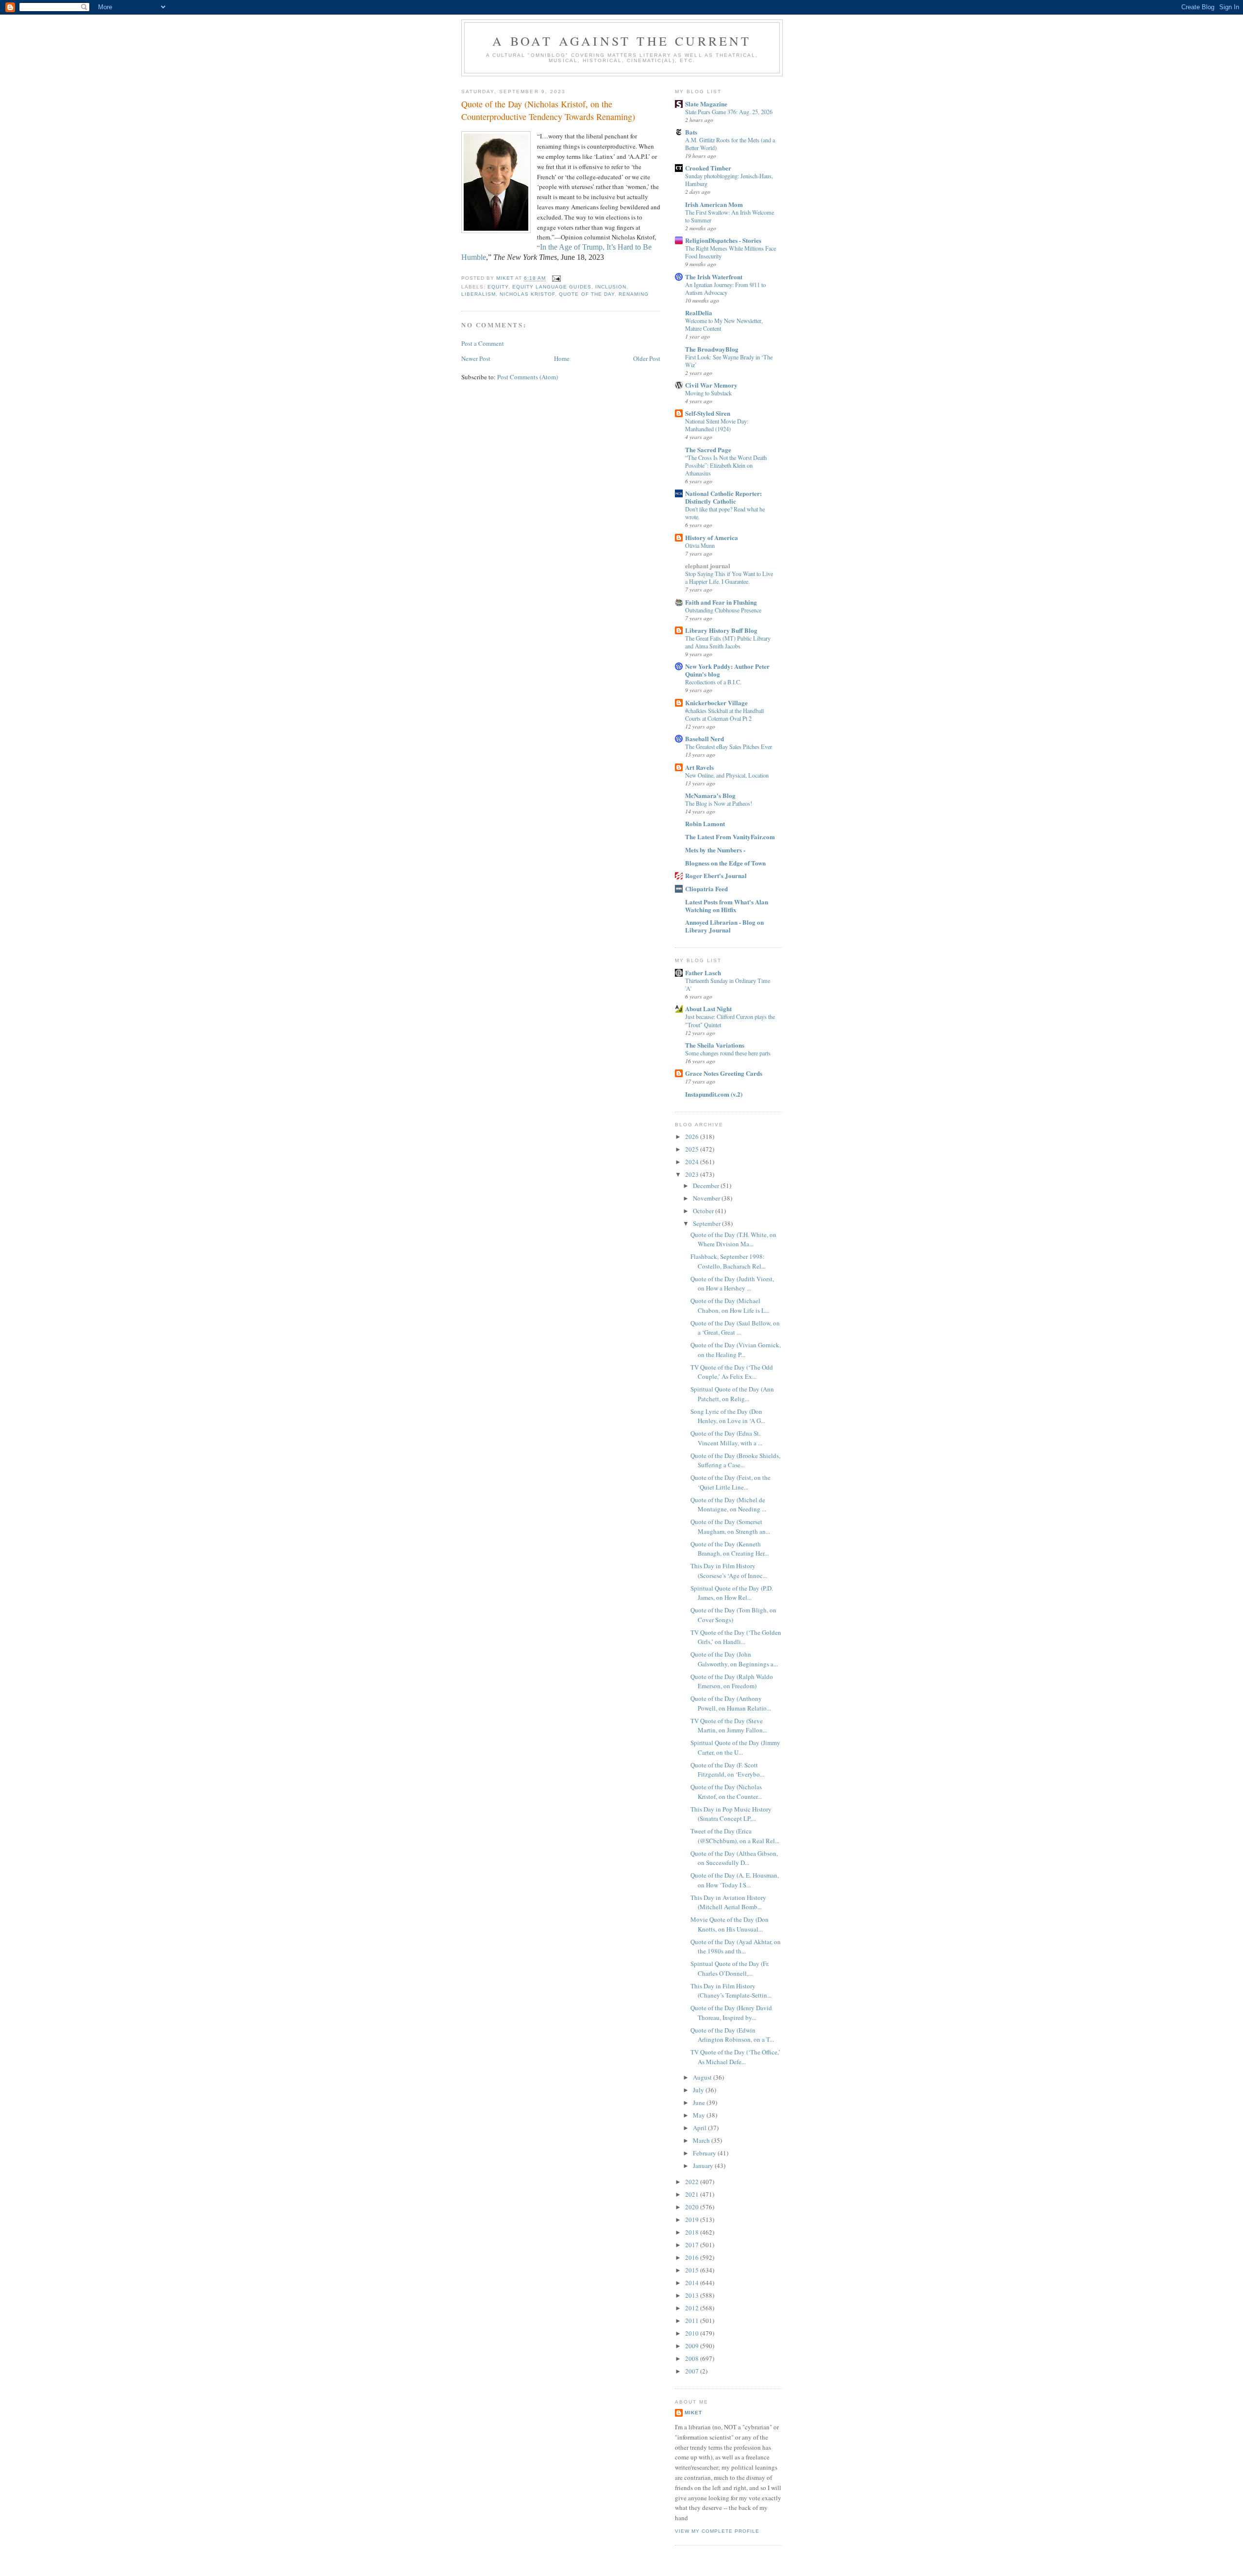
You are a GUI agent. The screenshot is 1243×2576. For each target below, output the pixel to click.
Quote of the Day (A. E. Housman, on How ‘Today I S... (735, 1880)
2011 (693, 2321)
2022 (693, 2182)
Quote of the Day (587, 294)
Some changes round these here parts (728, 1053)
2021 (693, 2194)
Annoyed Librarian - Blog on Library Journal (724, 926)
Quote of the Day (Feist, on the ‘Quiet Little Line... (731, 1482)
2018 (693, 2232)
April (700, 2128)
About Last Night (708, 1008)
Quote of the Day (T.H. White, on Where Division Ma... (733, 1239)
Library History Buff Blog (721, 630)
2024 (693, 1162)
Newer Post (476, 358)
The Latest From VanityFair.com (730, 837)
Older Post (647, 358)
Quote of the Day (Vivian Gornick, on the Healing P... (736, 1350)
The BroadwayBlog (712, 349)
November (707, 1198)
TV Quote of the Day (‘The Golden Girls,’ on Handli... (736, 1637)
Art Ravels (699, 767)
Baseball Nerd (705, 738)
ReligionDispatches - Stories (723, 240)
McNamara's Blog (710, 795)
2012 (693, 2308)
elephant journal (708, 566)
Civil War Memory (711, 385)
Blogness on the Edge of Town (725, 863)
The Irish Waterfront (714, 277)
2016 (693, 2257)
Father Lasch (703, 973)
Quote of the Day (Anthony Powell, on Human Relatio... (731, 1703)
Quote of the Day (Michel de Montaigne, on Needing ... (728, 1505)
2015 (693, 2270)
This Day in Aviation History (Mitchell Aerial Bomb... (728, 1902)
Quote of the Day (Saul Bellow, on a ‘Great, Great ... (735, 1328)
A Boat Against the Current (622, 41)
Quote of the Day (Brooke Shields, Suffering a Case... (735, 1460)
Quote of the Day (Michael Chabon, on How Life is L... (730, 1305)
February (705, 2153)
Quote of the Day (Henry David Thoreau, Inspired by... (731, 2013)
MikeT (693, 2413)
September (707, 1223)
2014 (693, 2283)
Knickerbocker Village (716, 703)
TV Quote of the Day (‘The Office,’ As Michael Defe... (735, 2057)
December (707, 1186)
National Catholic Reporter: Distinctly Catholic (723, 497)
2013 (693, 2295)
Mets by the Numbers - (715, 850)
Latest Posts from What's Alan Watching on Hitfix (727, 906)
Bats (691, 132)
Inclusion (611, 287)
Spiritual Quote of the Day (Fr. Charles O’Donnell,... (730, 1968)
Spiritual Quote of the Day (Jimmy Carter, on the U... (735, 1747)
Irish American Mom (714, 204)
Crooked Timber (708, 168)
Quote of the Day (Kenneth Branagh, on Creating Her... (730, 1549)
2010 (693, 2333)
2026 (693, 1136)
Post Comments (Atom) (528, 377)
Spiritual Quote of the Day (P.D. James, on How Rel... (732, 1593)
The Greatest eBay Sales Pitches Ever (729, 746)
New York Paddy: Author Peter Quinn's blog (727, 670)
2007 (693, 2371)
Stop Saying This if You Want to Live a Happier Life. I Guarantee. (729, 577)
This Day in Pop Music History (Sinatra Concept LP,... (731, 1814)
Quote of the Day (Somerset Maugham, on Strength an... (730, 1526)
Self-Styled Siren (708, 413)
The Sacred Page (708, 449)
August (703, 2077)
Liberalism (479, 294)
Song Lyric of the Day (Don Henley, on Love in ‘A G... (728, 1416)
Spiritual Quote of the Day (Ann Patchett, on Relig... (732, 1394)
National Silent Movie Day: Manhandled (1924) (717, 425)
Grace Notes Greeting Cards (724, 1073)
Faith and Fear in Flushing (721, 602)
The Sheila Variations (715, 1045)
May (700, 2115)
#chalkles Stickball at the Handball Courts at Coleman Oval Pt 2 (724, 714)
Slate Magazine (706, 104)
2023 (693, 1174)
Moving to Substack (708, 393)
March (702, 2140)
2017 (693, 2245)
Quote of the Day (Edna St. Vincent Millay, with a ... (726, 1438)
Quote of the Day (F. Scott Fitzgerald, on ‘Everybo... (727, 1770)
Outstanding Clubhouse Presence (723, 610)
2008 (693, 2358)
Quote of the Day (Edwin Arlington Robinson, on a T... (732, 2035)
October (704, 1211)
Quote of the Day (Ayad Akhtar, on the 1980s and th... (736, 1947)
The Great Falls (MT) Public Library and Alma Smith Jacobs (728, 642)
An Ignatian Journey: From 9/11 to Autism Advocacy (725, 288)
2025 (693, 1149)
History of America (712, 537)
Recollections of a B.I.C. (713, 682)
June (700, 2102)
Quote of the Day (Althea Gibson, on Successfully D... (734, 1858)
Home (562, 358)
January (704, 2166)
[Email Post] (556, 279)
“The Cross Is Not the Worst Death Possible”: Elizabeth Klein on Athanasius (726, 465)
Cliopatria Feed (706, 889)
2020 (693, 2207)
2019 (693, 2220)
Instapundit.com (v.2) (714, 1094)
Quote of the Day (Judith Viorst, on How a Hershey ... (732, 1284)
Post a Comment (483, 343)
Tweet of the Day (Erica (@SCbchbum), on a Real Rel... (735, 1836)
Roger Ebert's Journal (716, 875)
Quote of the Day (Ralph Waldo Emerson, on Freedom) (732, 1681)
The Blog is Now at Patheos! (719, 803)
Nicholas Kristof (527, 294)
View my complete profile (717, 2531)
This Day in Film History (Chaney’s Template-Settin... (731, 1991)
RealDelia (699, 313)
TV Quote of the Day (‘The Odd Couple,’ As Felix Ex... (732, 1372)
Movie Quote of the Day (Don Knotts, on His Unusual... (730, 1924)
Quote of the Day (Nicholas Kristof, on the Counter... (726, 1792)
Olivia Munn (700, 545)
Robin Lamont (705, 823)
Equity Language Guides (552, 287)
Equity (498, 287)
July (699, 2090)
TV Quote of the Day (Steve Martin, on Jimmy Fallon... (729, 1726)
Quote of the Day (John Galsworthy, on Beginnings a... (734, 1659)
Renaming (634, 294)
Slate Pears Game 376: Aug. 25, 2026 (729, 112)
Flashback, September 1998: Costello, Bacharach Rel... (728, 1261)
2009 (693, 2346)
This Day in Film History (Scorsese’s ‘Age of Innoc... (729, 1571)
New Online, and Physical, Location (727, 775)
